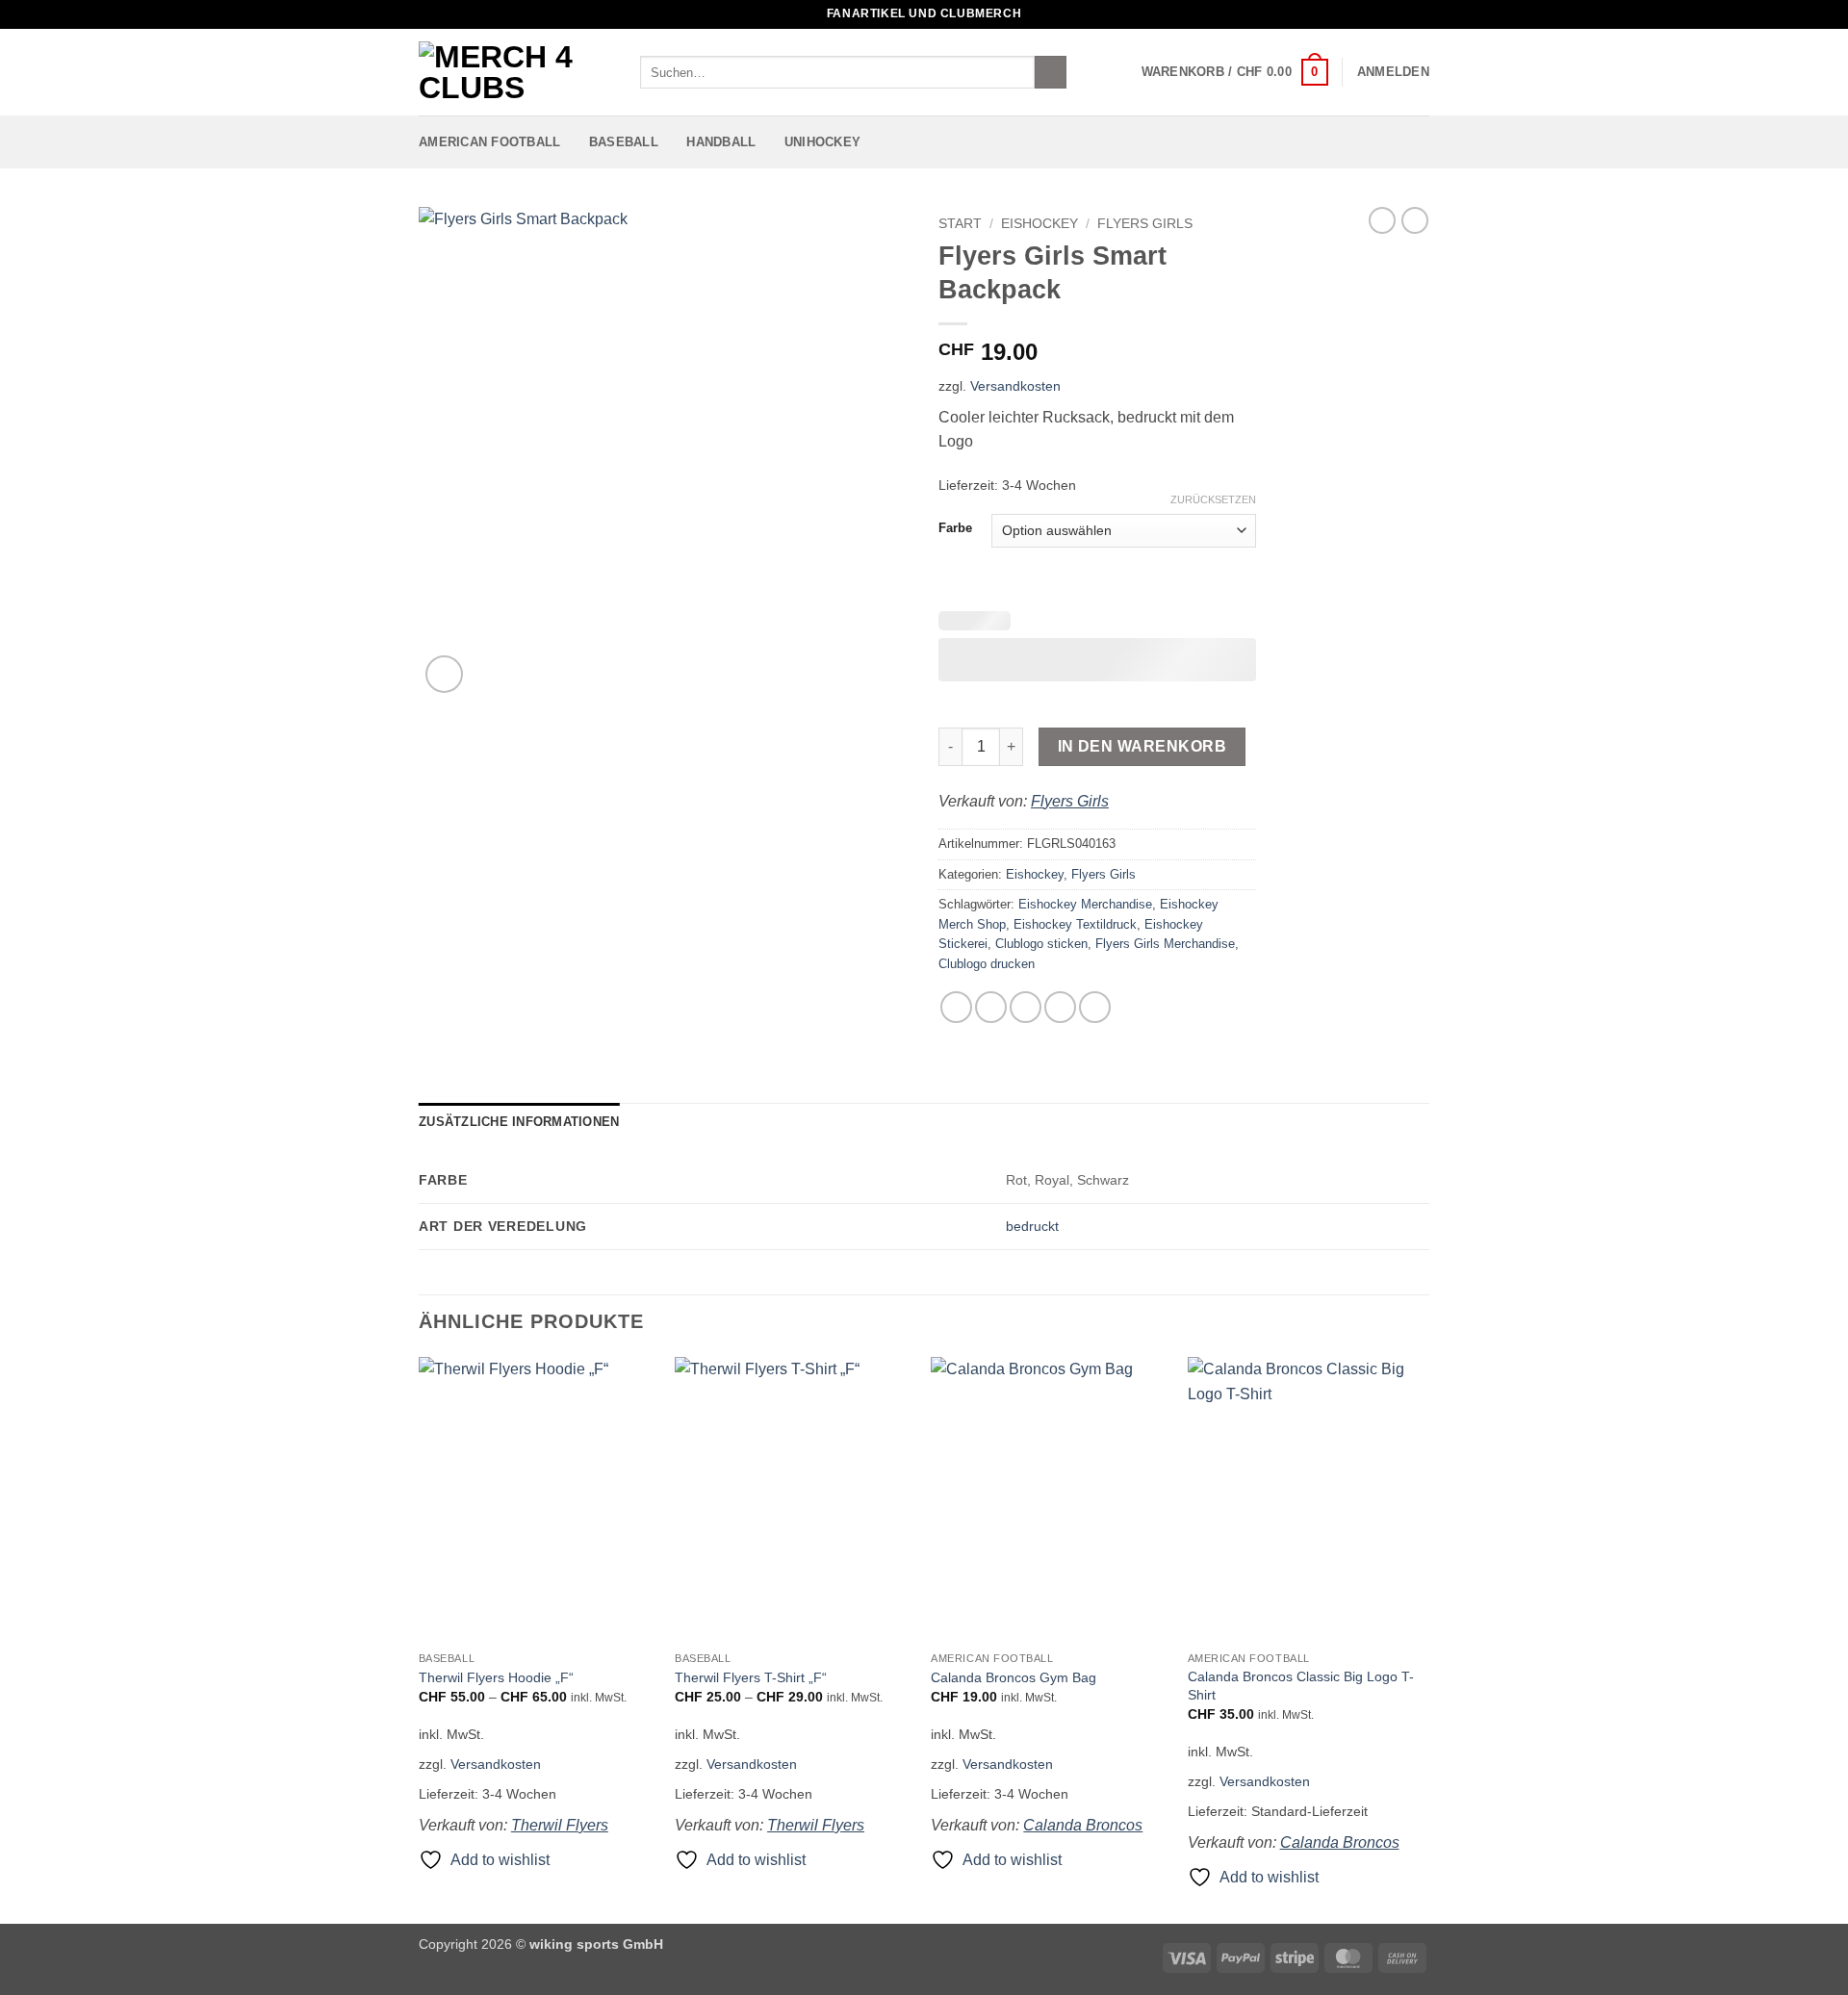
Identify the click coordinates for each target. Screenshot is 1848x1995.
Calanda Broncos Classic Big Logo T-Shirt (1301, 1686)
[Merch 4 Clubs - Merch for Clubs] (515, 72)
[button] (1235, 72)
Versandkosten (1015, 386)
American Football (489, 142)
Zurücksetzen (1213, 499)
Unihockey (822, 142)
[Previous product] (1415, 220)
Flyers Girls (1145, 224)
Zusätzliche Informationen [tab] (519, 1122)
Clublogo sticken (1041, 944)
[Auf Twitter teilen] (991, 1007)
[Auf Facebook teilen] (956, 1007)
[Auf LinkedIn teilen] (1095, 1007)
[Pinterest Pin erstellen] (1060, 1007)
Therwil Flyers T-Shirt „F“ (751, 1677)
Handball (721, 142)
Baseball (624, 142)
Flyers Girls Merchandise (1165, 944)
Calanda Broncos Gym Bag (1014, 1677)
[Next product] (1382, 220)
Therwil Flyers (560, 1825)
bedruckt (1032, 1226)
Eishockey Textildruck (1075, 924)
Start (960, 224)
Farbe (955, 528)
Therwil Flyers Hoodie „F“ (496, 1677)
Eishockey (1039, 224)
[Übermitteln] (1051, 72)
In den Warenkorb (1142, 746)
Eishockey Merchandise (1085, 904)
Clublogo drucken (987, 964)
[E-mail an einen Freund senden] (1026, 1007)
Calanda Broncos (1083, 1825)
